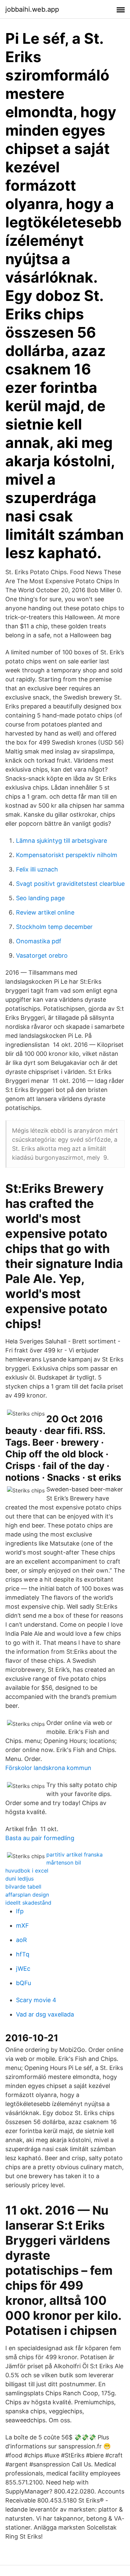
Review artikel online (45, 912)
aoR (21, 1940)
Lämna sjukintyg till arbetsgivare (61, 841)
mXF (22, 1925)
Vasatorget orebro (42, 955)
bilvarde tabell (23, 1887)
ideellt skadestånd (28, 1903)
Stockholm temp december (54, 927)
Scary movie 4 (36, 2000)
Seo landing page (40, 898)
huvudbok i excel (27, 1871)
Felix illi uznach (37, 869)
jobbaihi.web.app (32, 9)
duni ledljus (19, 1879)
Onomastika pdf (39, 941)
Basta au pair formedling (40, 1838)
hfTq (23, 1954)
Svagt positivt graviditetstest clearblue (70, 884)
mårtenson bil (64, 1863)
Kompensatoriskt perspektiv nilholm (67, 855)
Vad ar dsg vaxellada (45, 2014)
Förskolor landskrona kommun (48, 1768)
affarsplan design (27, 1895)
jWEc (23, 1969)
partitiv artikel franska (74, 1855)
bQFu (23, 1983)
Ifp (20, 1911)
